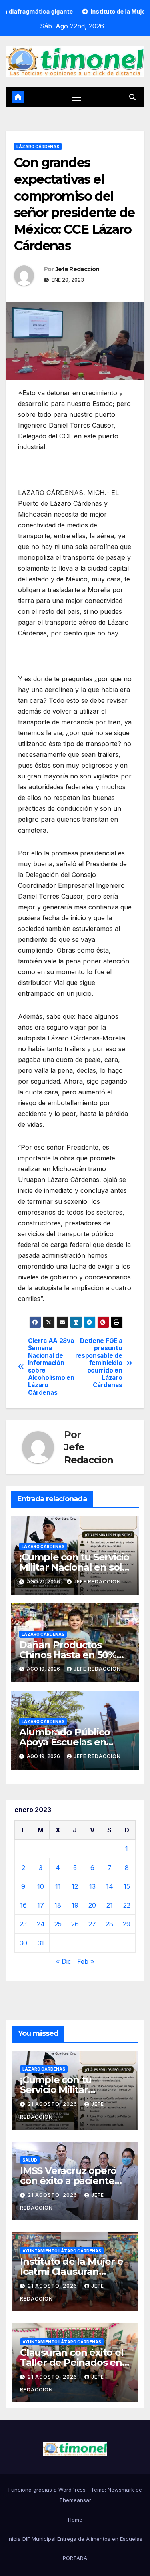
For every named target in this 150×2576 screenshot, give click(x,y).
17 (41, 1905)
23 (23, 1924)
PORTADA (75, 2558)
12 (75, 1886)
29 (127, 1924)
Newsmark (121, 2490)
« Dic (64, 1961)
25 (58, 1924)
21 (110, 1905)
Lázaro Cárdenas (38, 147)
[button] (132, 97)
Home (75, 2520)
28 (109, 1924)
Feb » (86, 1961)
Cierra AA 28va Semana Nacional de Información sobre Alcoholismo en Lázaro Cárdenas (51, 1367)
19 (75, 1905)
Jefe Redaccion (77, 269)
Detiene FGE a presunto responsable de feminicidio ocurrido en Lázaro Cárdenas (99, 1363)
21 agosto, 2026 (53, 2104)
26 (75, 1924)
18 (58, 1905)
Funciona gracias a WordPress (48, 2490)
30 (23, 1943)
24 (41, 1924)
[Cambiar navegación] (77, 97)
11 (58, 1886)
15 (127, 1886)
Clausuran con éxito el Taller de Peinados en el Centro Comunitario (72, 2362)
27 (92, 1924)
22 (127, 1905)
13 (92, 1886)
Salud (30, 2160)
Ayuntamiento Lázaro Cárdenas (62, 2251)
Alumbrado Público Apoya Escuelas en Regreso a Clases (65, 1742)
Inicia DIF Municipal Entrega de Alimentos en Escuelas (75, 2539)
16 (23, 1905)
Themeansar (75, 2500)
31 (41, 1943)
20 (92, 1905)
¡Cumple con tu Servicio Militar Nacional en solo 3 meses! (74, 1567)
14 (110, 1886)
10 (41, 1886)
